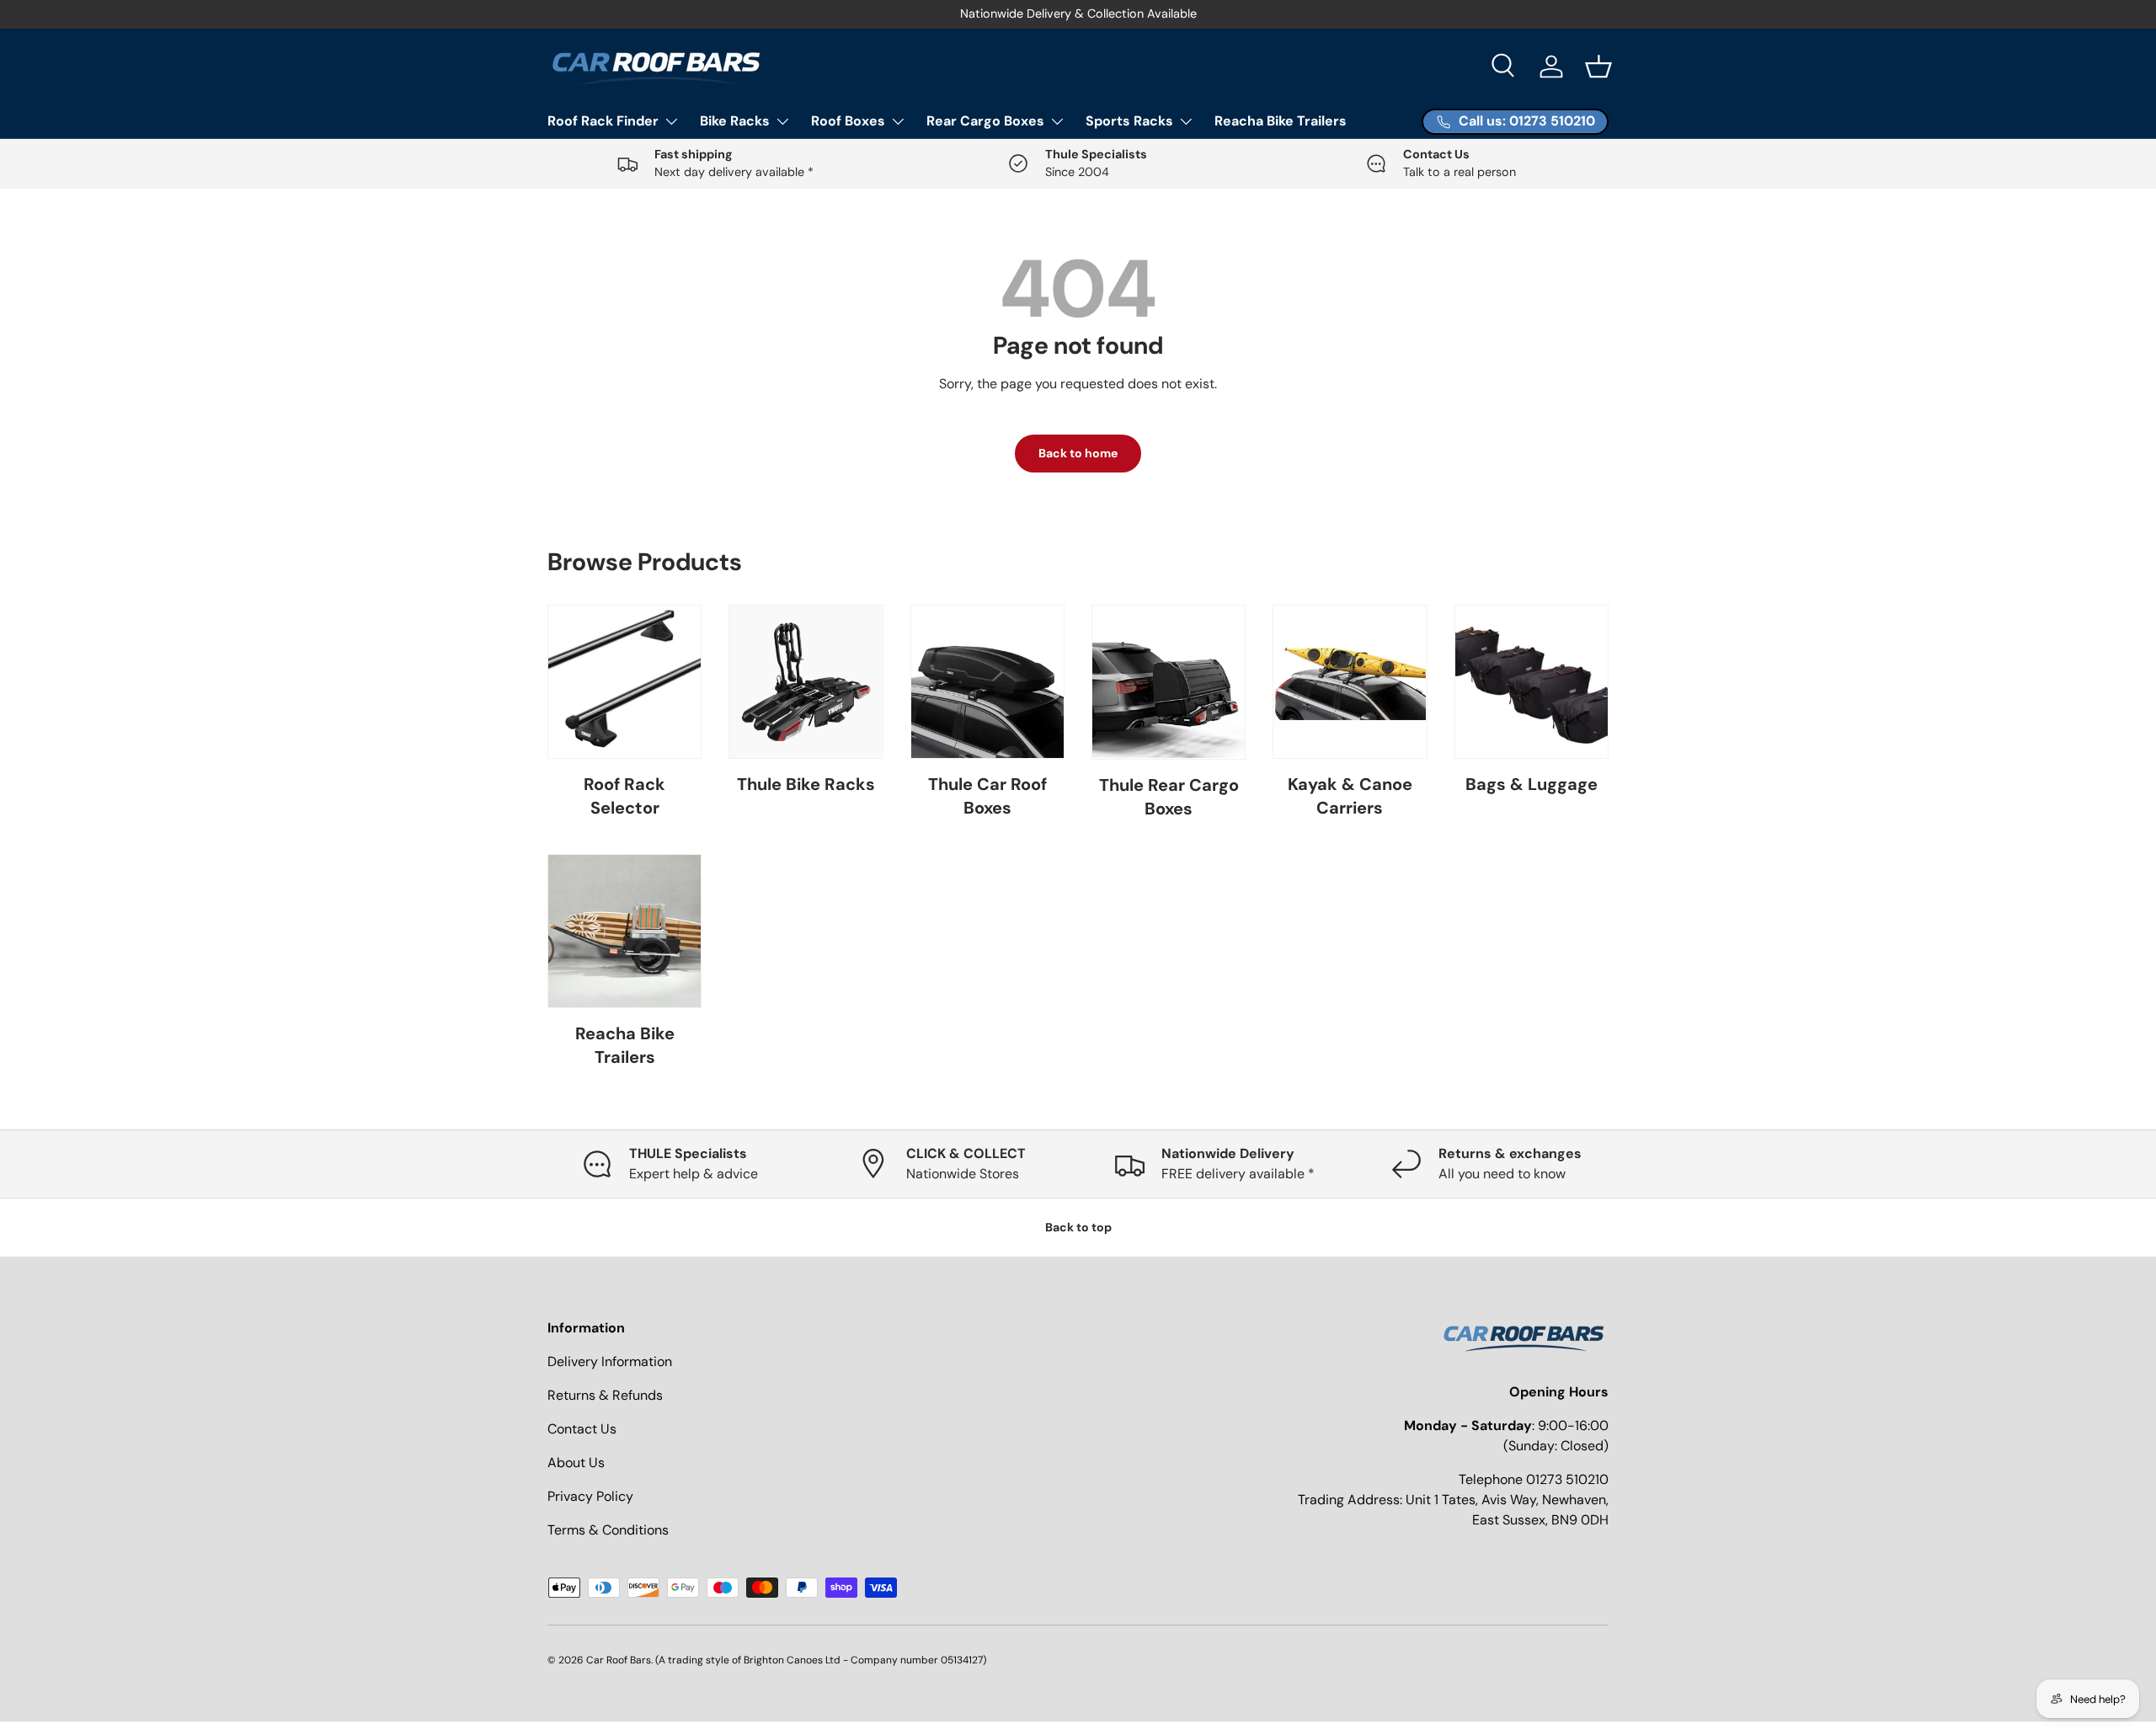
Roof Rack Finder (603, 121)
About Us (576, 1463)
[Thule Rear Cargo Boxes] (1169, 682)
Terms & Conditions (608, 1530)
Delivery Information (610, 1361)
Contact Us (582, 1429)
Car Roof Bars (619, 1660)
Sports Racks (1129, 121)
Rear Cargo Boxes (985, 121)
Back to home (1078, 453)
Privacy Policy (590, 1496)
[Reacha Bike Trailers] (624, 931)
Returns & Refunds (605, 1395)
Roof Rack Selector (624, 796)
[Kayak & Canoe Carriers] (1350, 682)
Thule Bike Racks (806, 784)
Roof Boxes (848, 121)
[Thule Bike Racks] (806, 682)
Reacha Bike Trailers (1281, 121)
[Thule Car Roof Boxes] (987, 682)
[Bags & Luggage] (1532, 682)
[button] (1598, 67)
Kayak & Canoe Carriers (1350, 796)
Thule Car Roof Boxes (987, 796)
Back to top (1078, 1227)
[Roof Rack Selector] (624, 682)
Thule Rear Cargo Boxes (1169, 797)
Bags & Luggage (1532, 784)
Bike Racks (735, 121)
